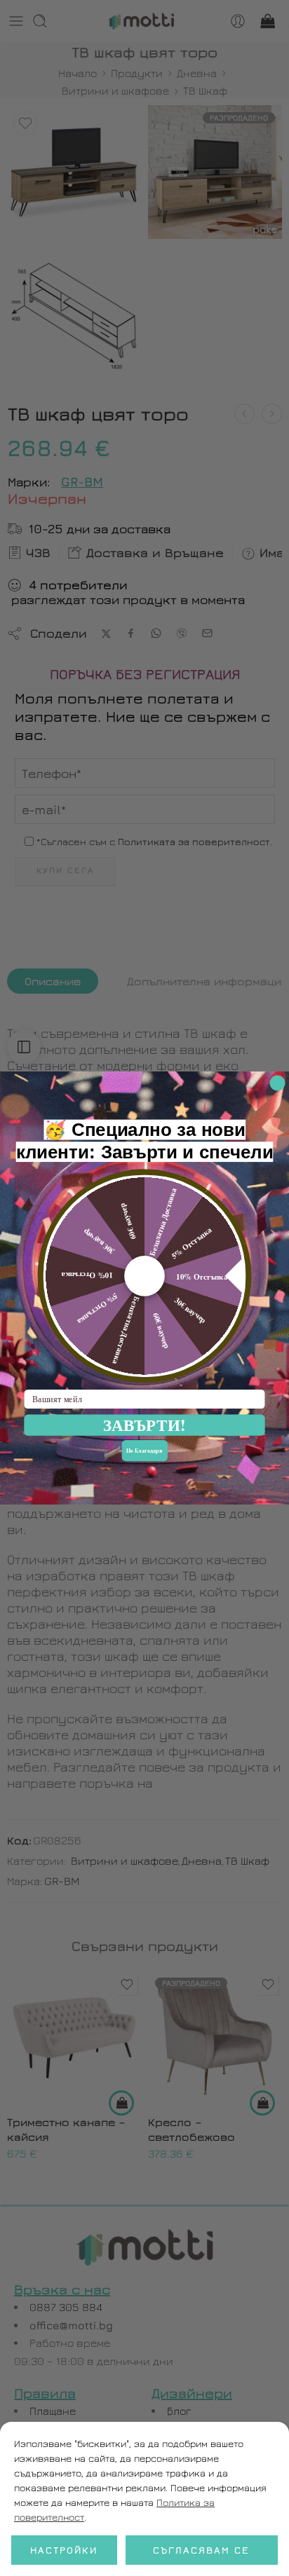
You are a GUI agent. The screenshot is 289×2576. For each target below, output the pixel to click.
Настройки (64, 2550)
